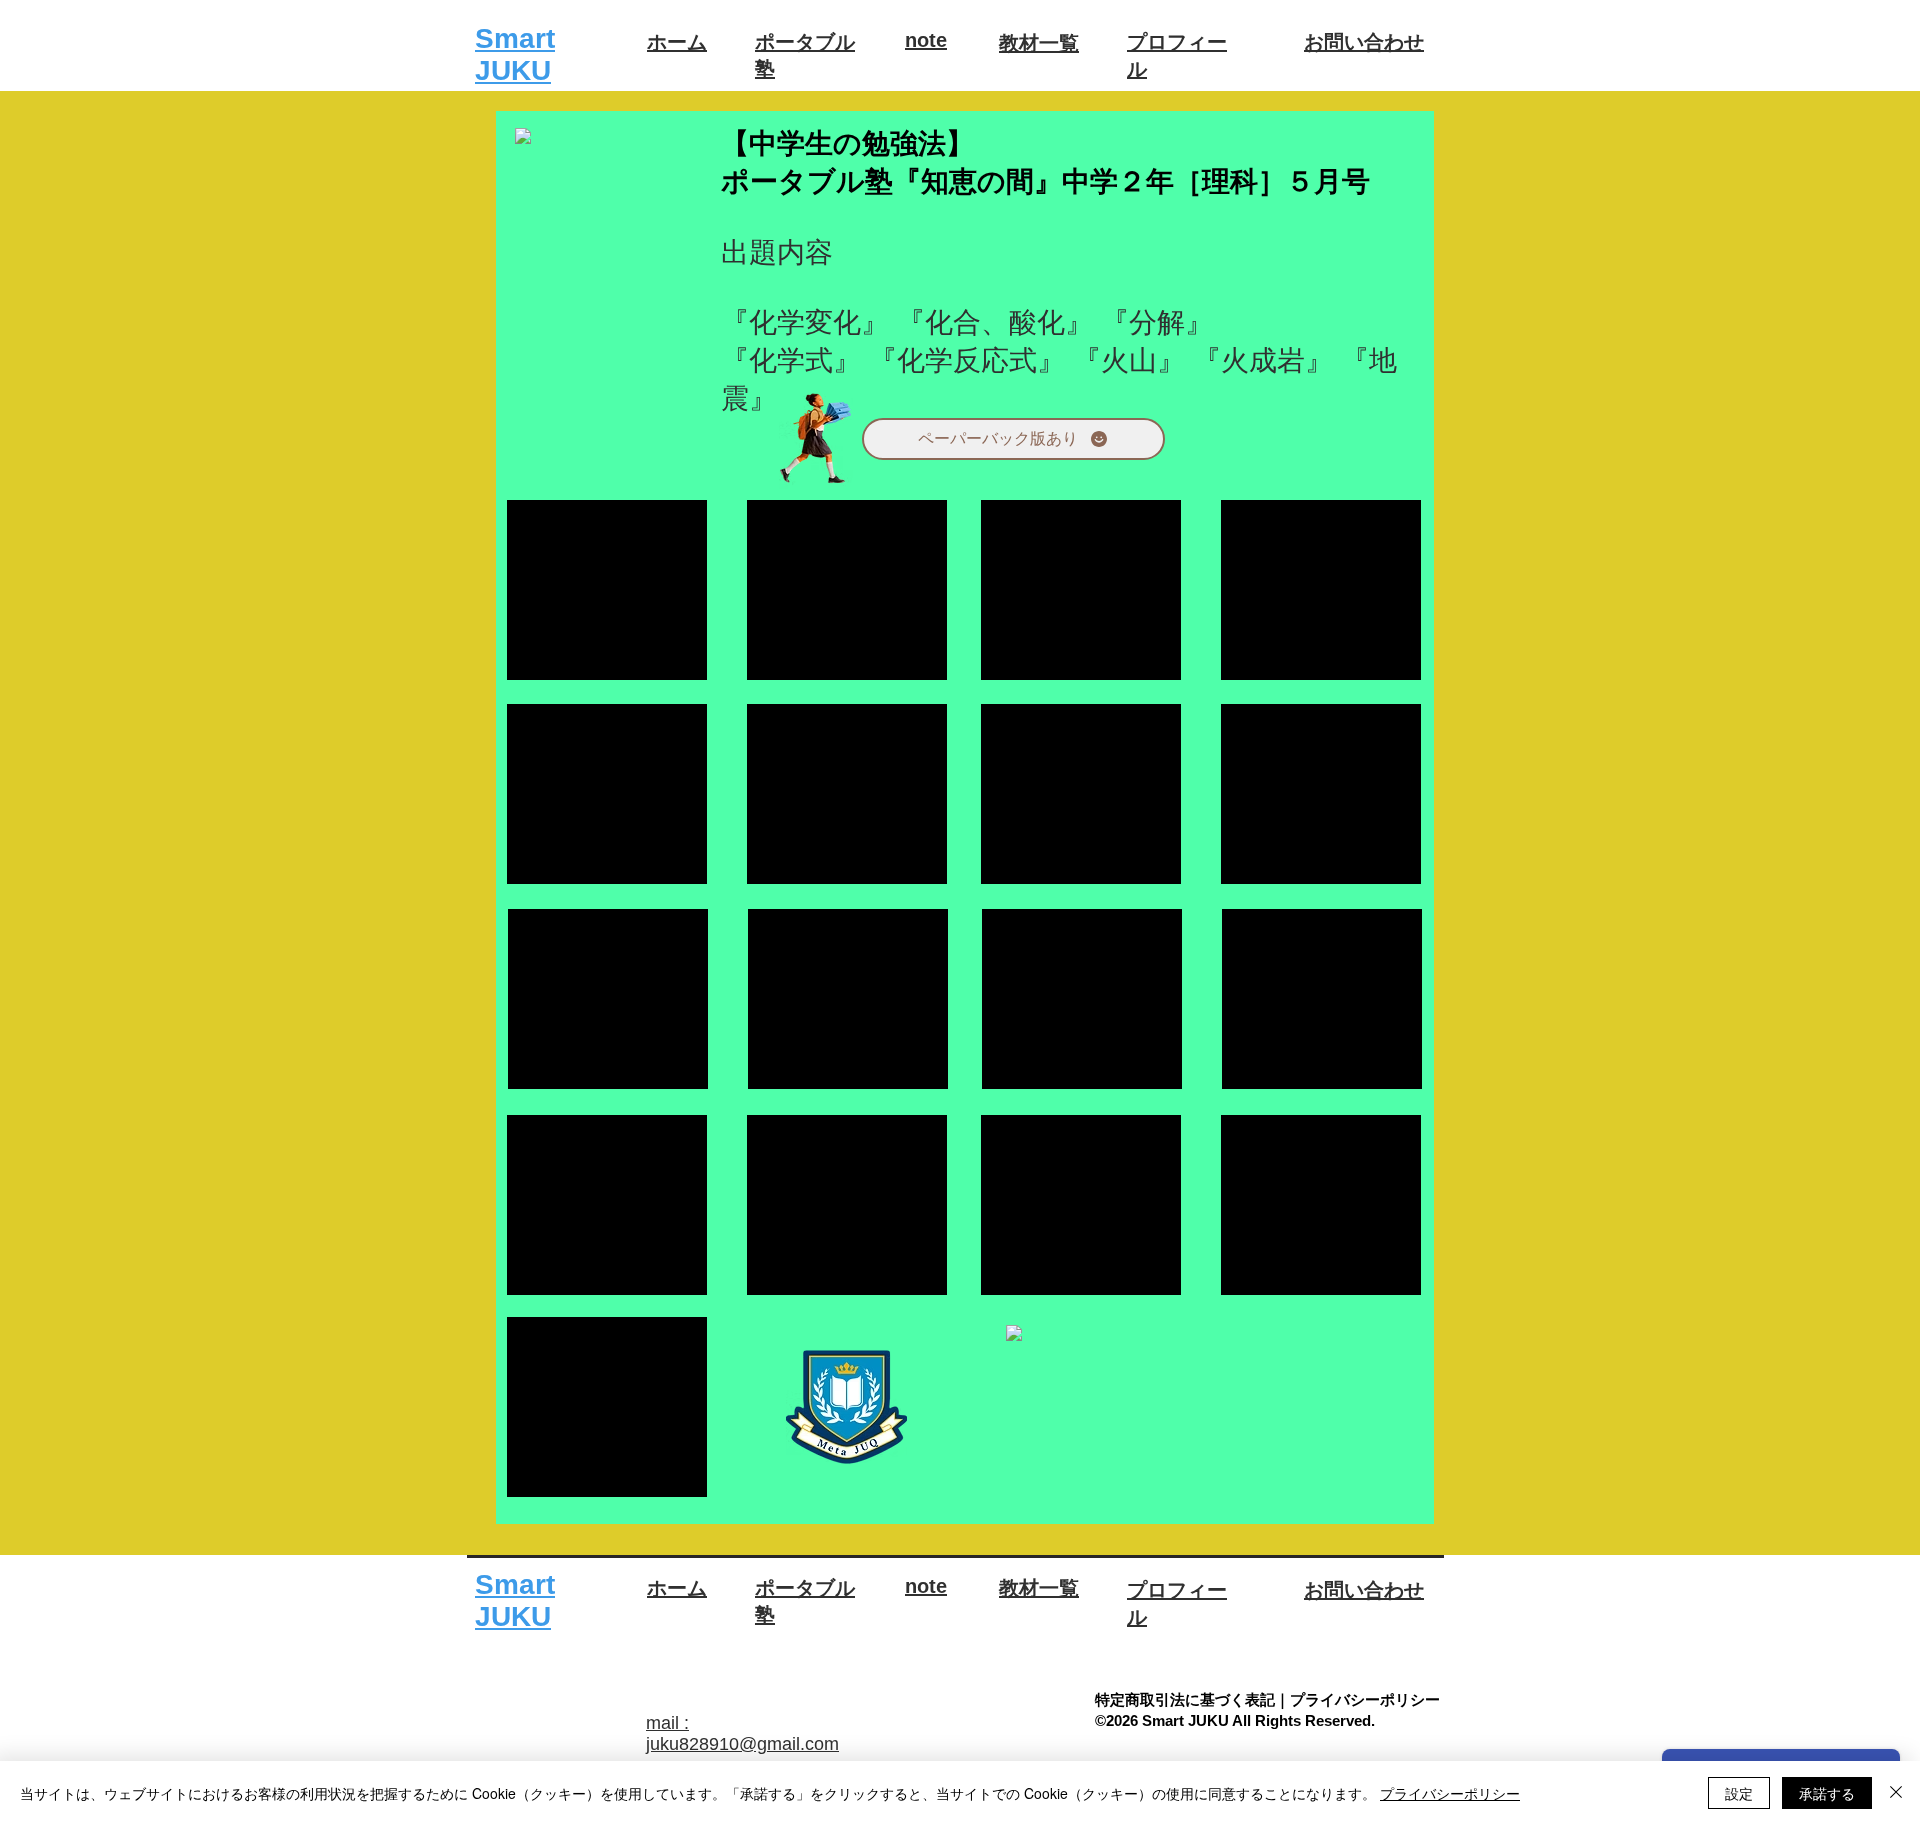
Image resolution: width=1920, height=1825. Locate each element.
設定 (1739, 1793)
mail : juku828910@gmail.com (742, 1733)
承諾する (1827, 1793)
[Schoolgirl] (815, 439)
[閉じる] (1896, 1793)
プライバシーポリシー (1450, 1793)
